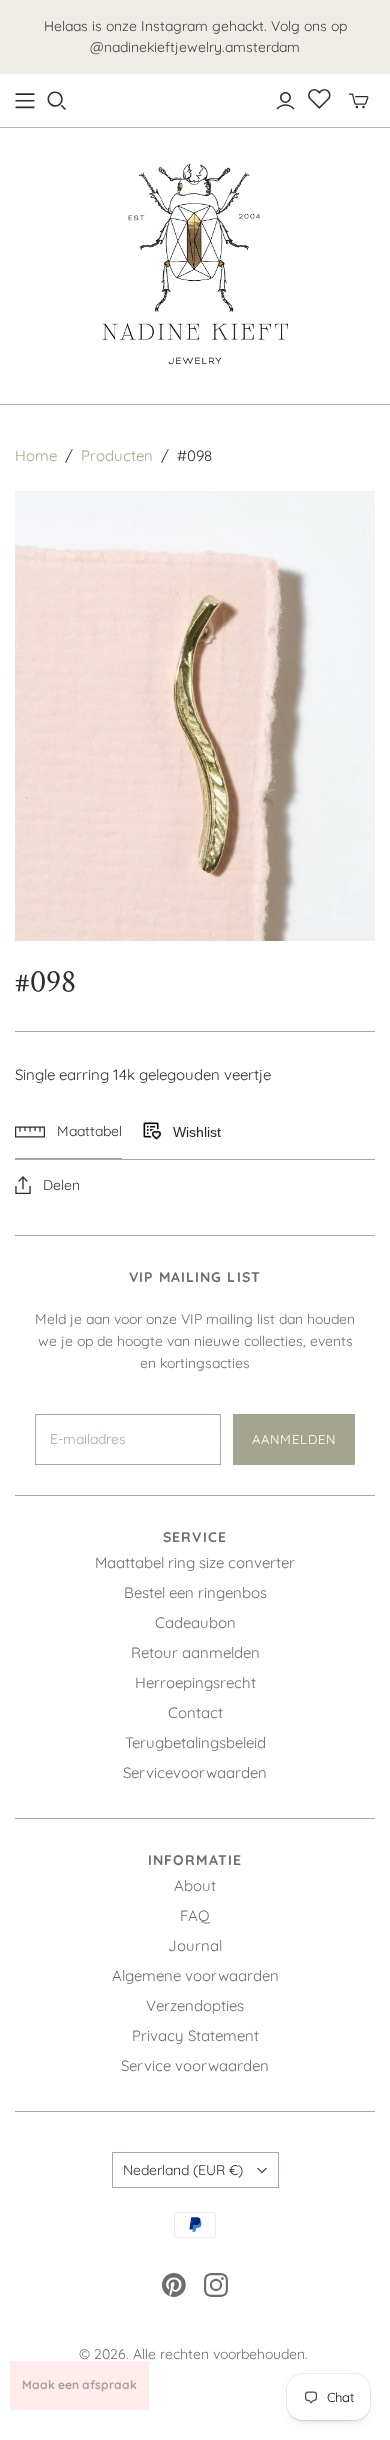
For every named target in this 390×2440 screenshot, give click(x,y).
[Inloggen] (285, 101)
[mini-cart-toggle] (359, 101)
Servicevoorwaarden (195, 1772)
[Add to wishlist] (151, 1132)
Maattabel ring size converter (195, 1562)
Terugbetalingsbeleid (195, 1742)
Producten (117, 455)
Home (36, 455)
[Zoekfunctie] (57, 101)
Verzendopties (195, 2005)
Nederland (183, 2170)
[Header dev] (25, 101)
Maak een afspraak (79, 2384)
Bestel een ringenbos (195, 1592)
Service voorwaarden (195, 2065)
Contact (195, 1712)
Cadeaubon (195, 1622)
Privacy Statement (195, 2035)
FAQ (195, 1915)
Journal (195, 1945)
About (195, 1885)
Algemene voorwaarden (195, 1975)
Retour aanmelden (195, 1652)
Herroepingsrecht (195, 1682)
